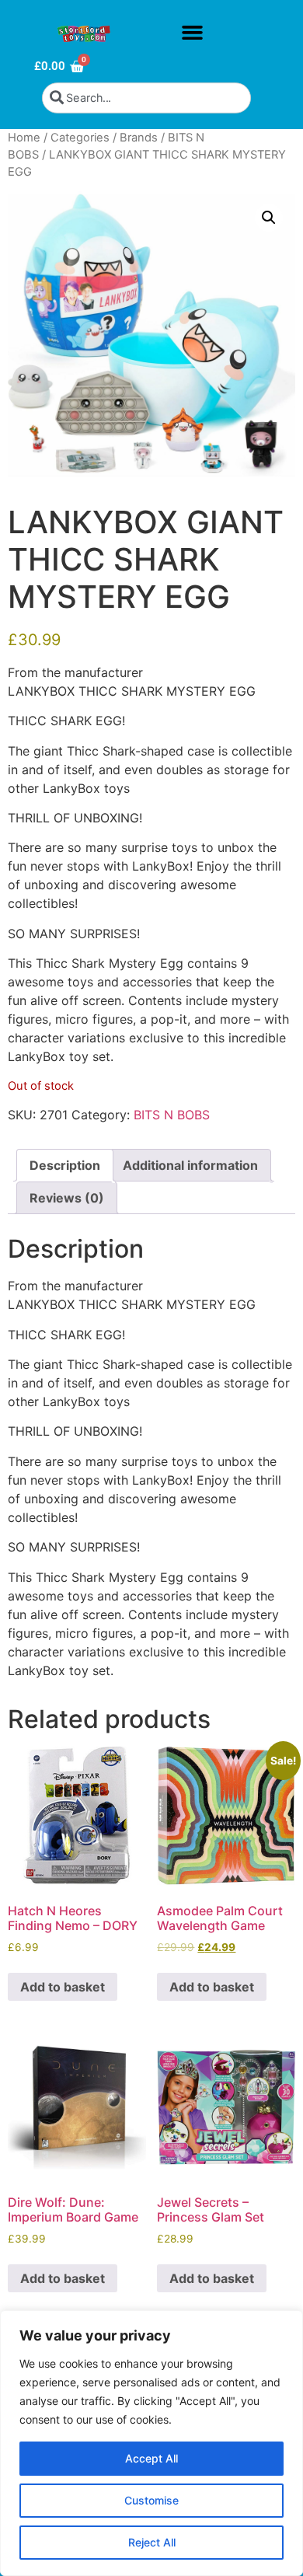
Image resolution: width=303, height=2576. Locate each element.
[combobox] (146, 98)
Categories (80, 138)
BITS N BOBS (172, 1115)
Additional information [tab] (190, 1165)
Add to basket (63, 1987)
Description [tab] (65, 1165)
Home (24, 138)
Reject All (152, 2542)
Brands (139, 138)
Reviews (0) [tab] (67, 1198)
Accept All (151, 2458)
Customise (151, 2500)
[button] (192, 33)
